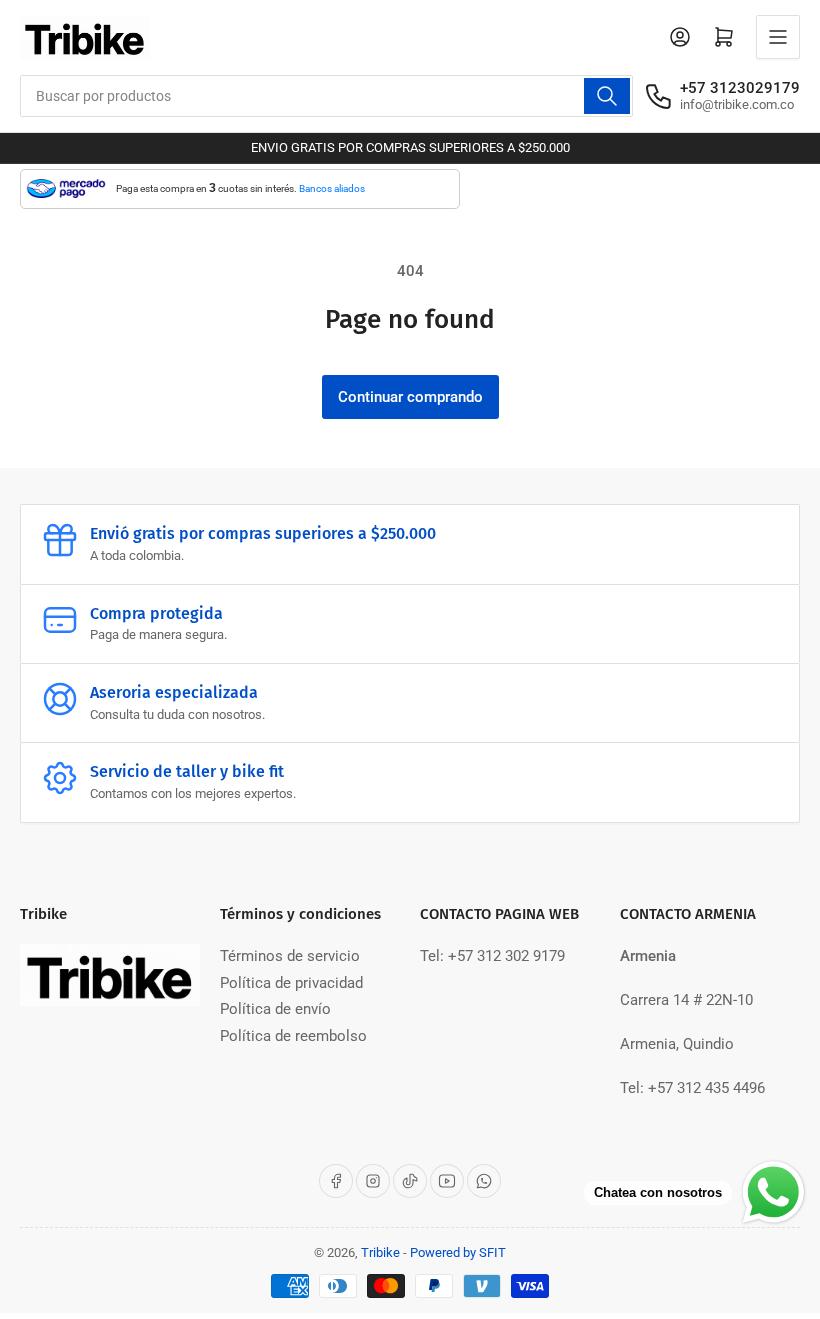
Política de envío (275, 1009)
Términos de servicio (290, 956)
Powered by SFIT (458, 1252)
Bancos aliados (332, 188)
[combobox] (326, 96)
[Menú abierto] (778, 37)
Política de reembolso (293, 1036)
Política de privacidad (291, 983)
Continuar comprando (410, 397)
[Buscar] (607, 96)
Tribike (380, 1252)
